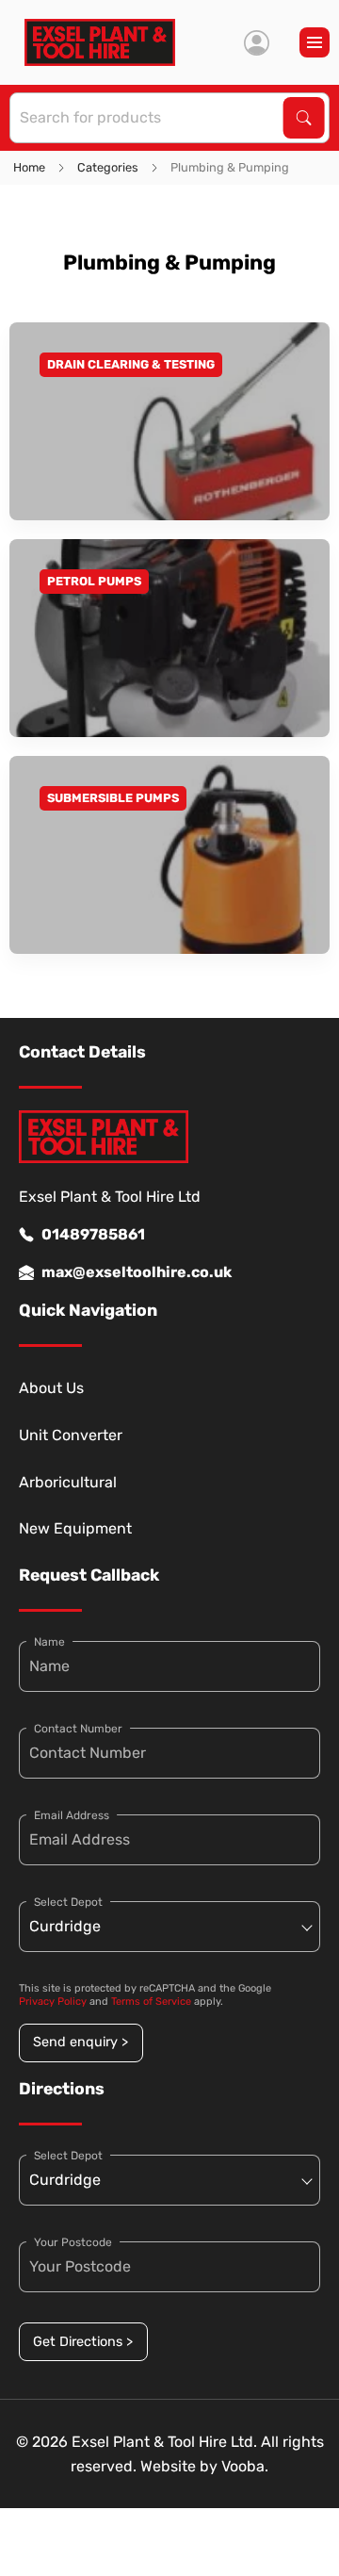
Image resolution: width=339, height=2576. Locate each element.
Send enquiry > (81, 2042)
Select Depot (68, 1902)
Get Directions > (83, 2342)
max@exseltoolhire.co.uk (137, 1272)
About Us (51, 1388)
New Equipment (75, 1528)
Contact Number (78, 1729)
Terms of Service (151, 2002)
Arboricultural (68, 1482)
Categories (108, 167)
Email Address (72, 1815)
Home (29, 167)
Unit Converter (71, 1435)
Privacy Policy (53, 2002)
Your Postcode (73, 2242)
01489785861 (93, 1234)
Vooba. (245, 2466)
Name (49, 1642)
